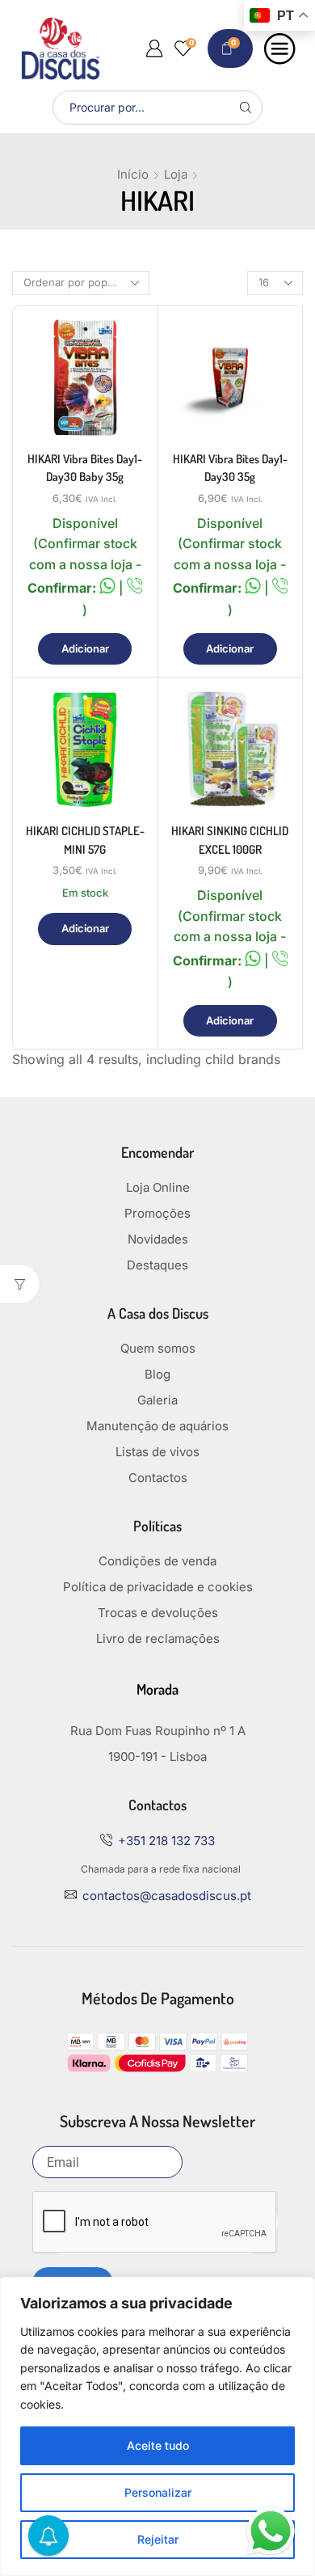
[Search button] (246, 108)
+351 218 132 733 (166, 1841)
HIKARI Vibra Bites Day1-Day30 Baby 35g (85, 468)
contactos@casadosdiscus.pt (167, 1896)
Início (133, 174)
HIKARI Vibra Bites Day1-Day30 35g (230, 468)
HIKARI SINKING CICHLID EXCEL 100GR (230, 840)
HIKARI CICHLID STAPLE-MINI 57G (85, 840)
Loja (176, 174)
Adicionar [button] (85, 648)
